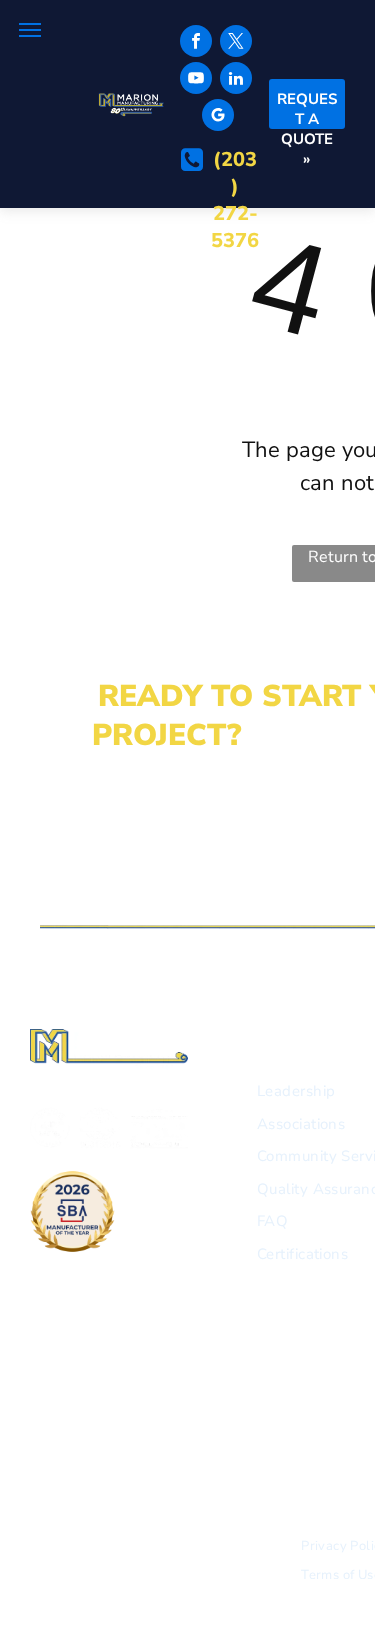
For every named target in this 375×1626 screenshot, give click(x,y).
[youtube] (196, 80)
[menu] (30, 30)
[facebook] (196, 43)
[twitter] (236, 43)
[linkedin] (236, 80)
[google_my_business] (218, 117)
